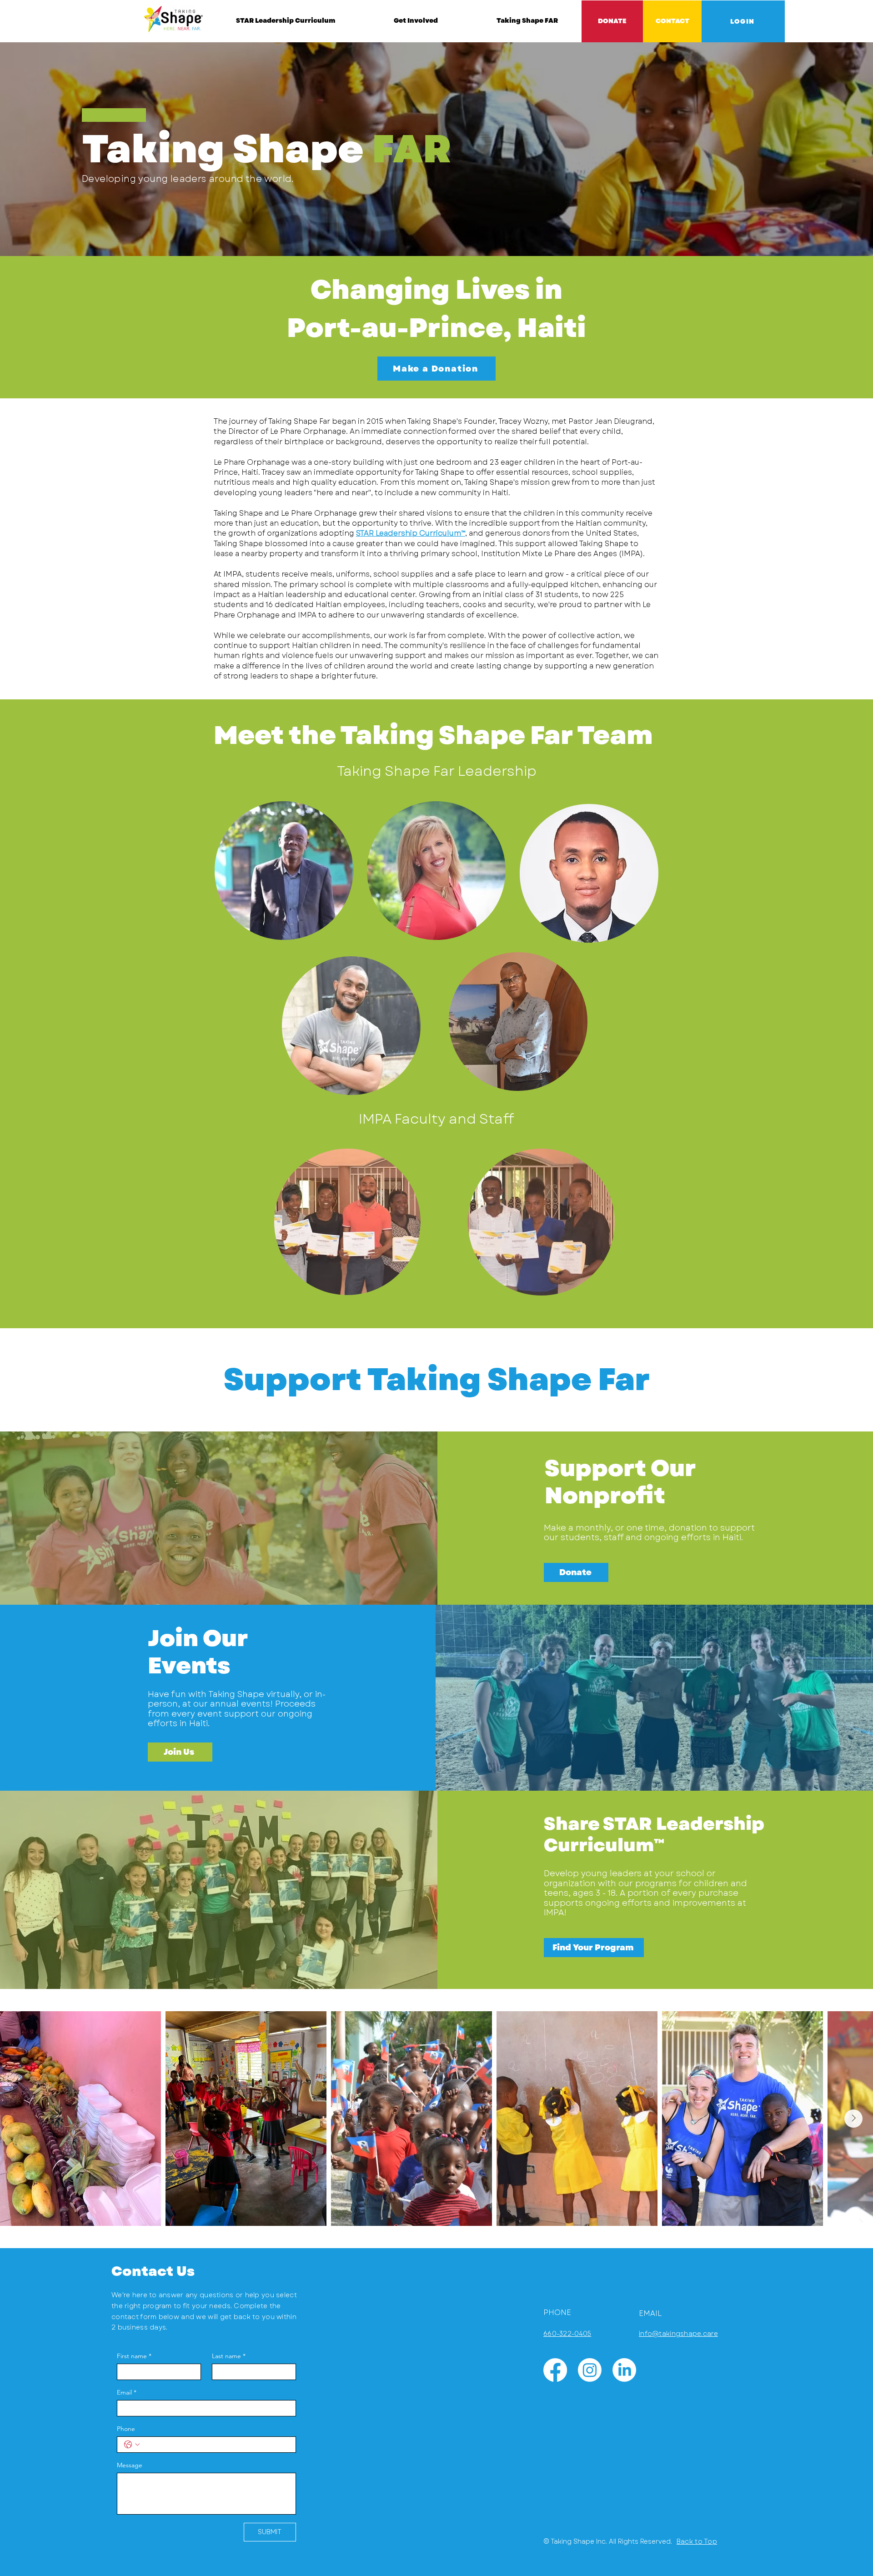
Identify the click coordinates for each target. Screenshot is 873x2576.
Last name (229, 2356)
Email (127, 2392)
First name (134, 2356)
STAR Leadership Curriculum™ (411, 533)
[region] (436, 871)
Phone (126, 2429)
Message (130, 2465)
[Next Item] (853, 2119)
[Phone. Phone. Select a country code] (132, 2445)
